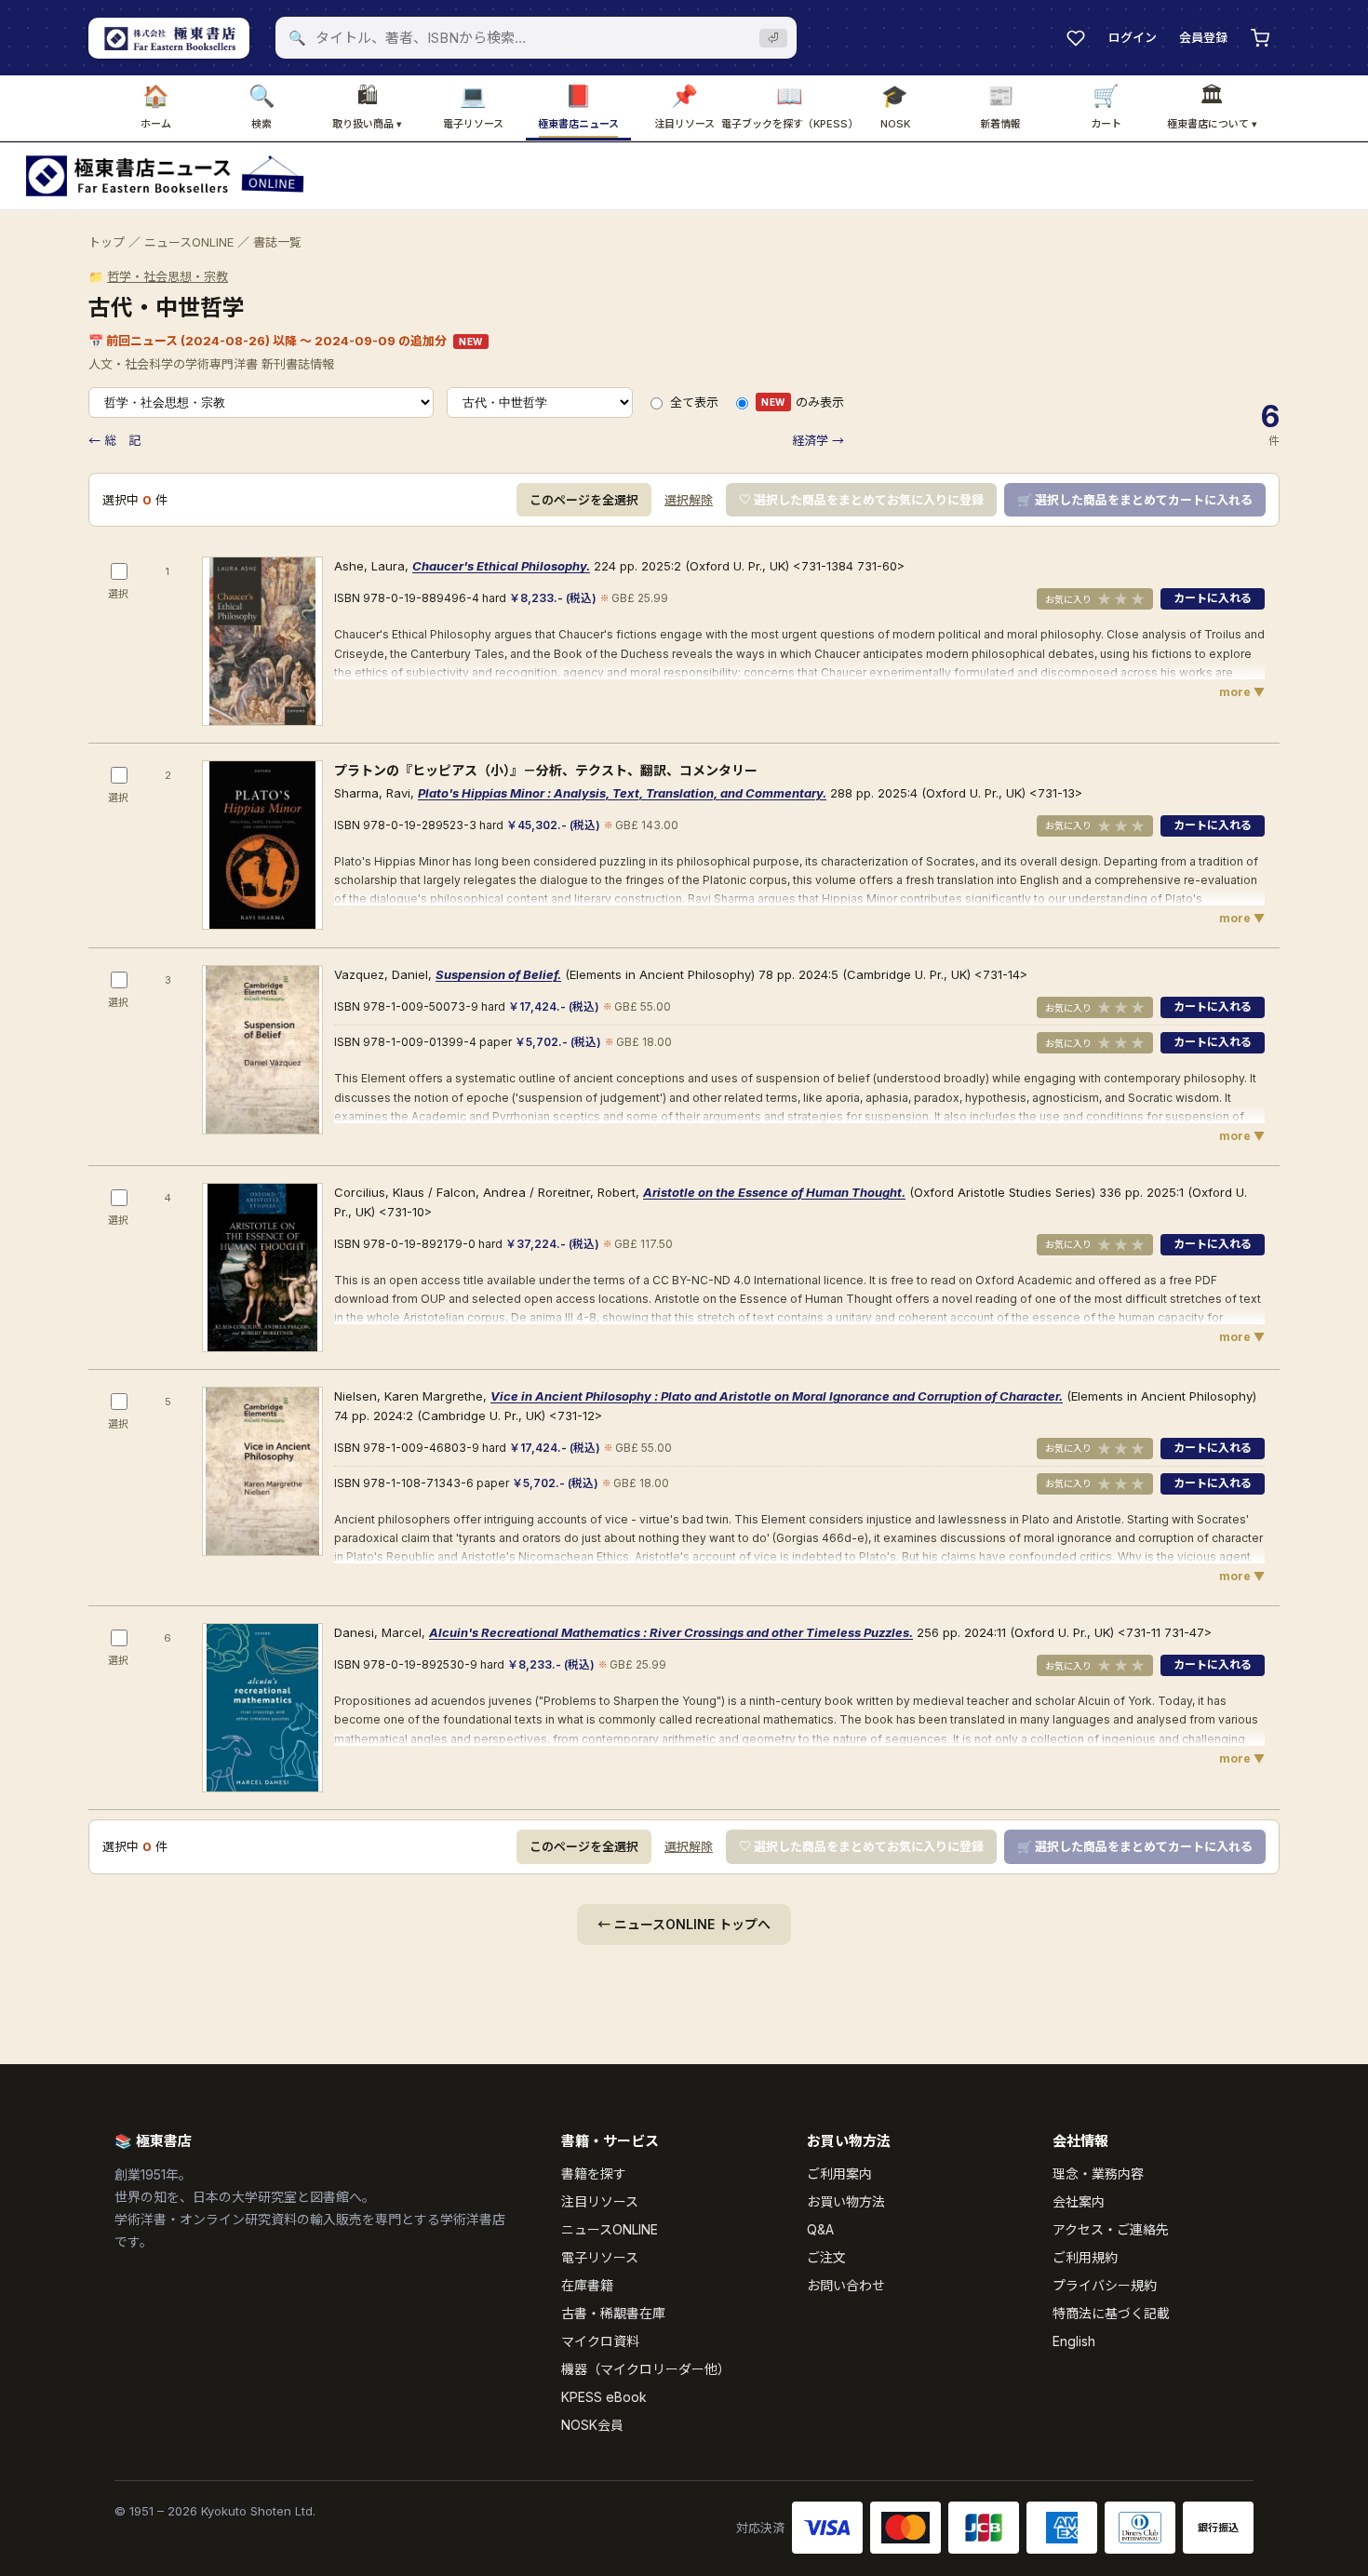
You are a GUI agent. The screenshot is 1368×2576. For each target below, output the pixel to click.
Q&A (820, 2229)
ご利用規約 (1085, 2257)
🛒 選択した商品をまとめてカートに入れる (1135, 500)
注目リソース (600, 2201)
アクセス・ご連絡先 (1111, 2229)
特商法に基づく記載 (1111, 2313)
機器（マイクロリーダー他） (646, 2369)
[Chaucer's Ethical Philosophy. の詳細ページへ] (262, 641)
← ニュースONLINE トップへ (684, 1924)
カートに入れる (1213, 598)
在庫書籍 (587, 2285)
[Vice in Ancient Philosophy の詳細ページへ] (262, 1471)
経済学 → (818, 440)
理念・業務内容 (1098, 2173)
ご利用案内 (839, 2173)
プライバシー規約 (1105, 2285)
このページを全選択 (584, 500)
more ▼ (1242, 692)
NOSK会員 (592, 2425)
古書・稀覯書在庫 (613, 2313)
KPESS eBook (604, 2397)
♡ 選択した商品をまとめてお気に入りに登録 (861, 500)
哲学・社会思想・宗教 (168, 276)
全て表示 (694, 402)
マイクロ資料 (600, 2341)
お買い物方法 (846, 2201)
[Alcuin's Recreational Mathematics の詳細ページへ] (262, 1708)
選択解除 (689, 500)
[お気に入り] (1076, 38)
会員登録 (1203, 37)
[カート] (1260, 38)
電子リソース (600, 2257)
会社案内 (1079, 2201)
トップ (107, 242)
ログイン (1133, 37)
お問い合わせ (846, 2285)
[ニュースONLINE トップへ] (165, 176)
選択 (118, 594)
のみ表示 (803, 402)
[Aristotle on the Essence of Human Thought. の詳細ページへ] (262, 1268)
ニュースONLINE (189, 242)
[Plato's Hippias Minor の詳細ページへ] (262, 845)
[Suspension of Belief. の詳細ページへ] (262, 1050)
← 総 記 (114, 440)
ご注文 (826, 2257)
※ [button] (604, 598)
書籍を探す (594, 2173)
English (1074, 2341)
